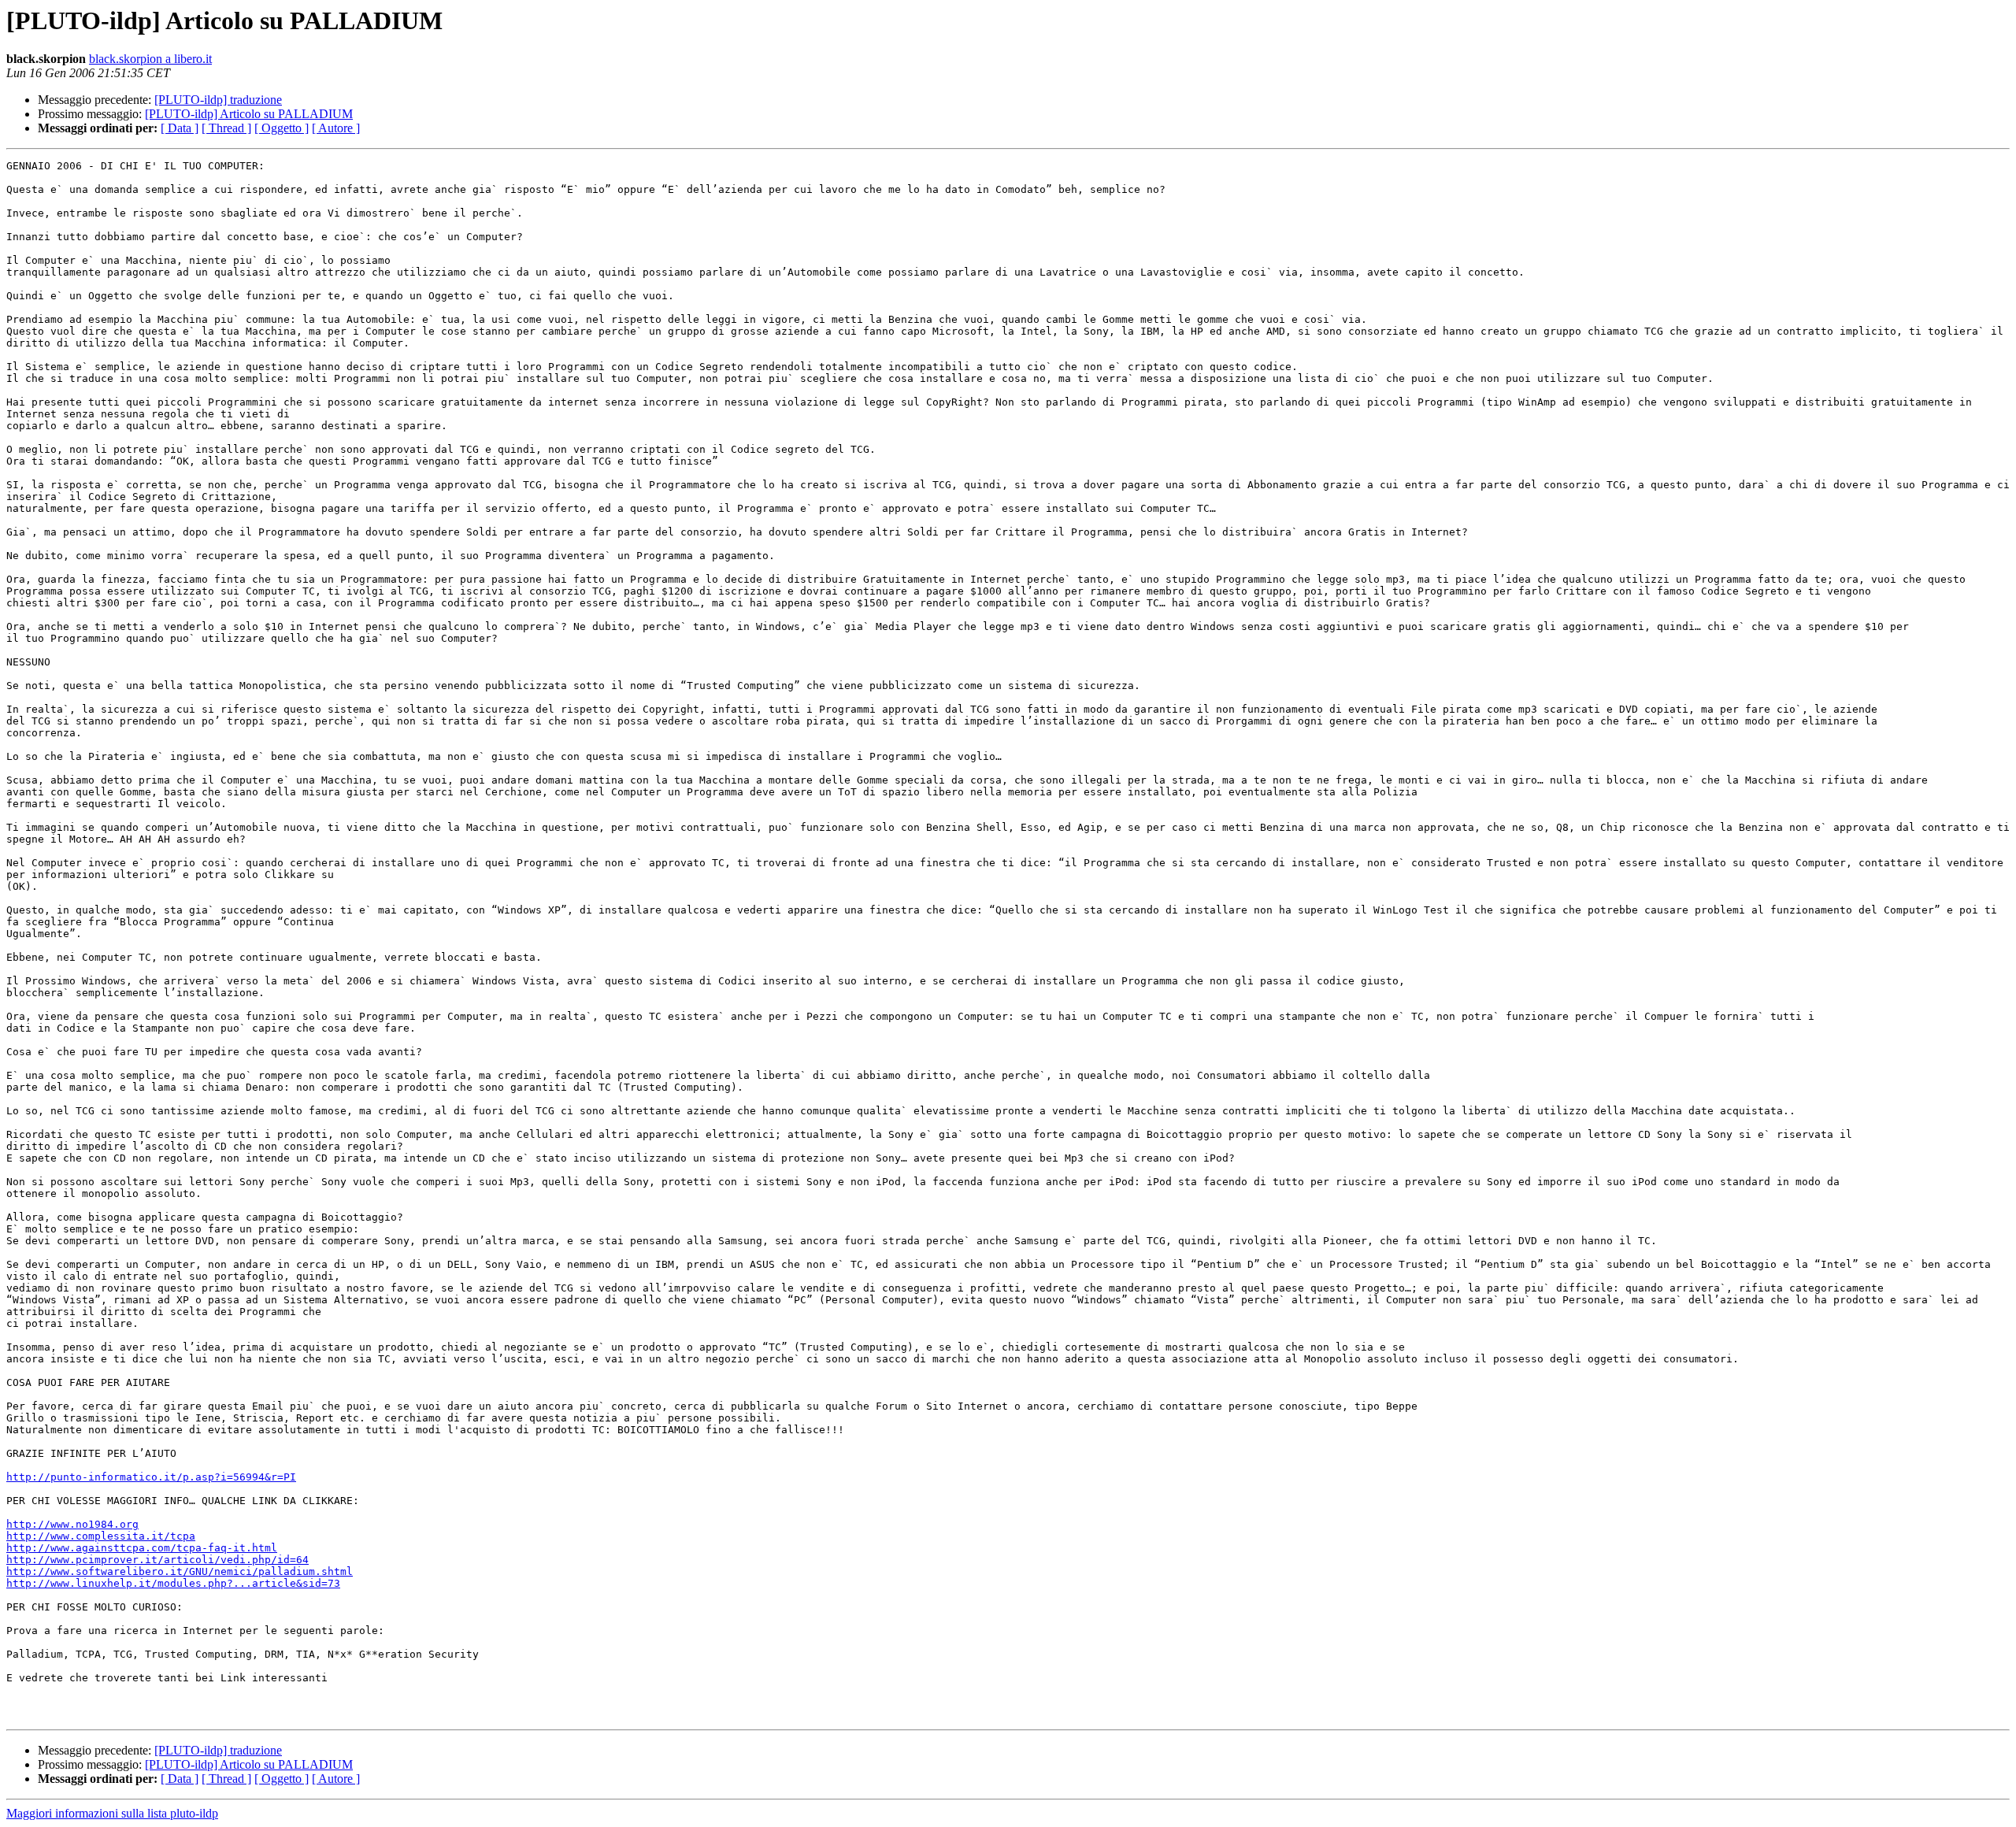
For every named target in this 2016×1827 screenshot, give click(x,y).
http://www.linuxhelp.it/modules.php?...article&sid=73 (173, 1583)
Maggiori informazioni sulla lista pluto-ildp (112, 1813)
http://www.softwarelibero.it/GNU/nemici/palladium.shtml (180, 1571)
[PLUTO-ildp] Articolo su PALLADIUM (249, 114)
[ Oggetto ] (282, 128)
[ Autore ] (336, 128)
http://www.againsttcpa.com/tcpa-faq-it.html (142, 1548)
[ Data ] (180, 128)
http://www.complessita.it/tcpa (101, 1536)
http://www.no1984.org (72, 1524)
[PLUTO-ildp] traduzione (218, 100)
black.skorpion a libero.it (150, 59)
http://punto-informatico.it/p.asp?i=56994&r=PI (151, 1477)
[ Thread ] (226, 128)
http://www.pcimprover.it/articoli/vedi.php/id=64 (157, 1560)
